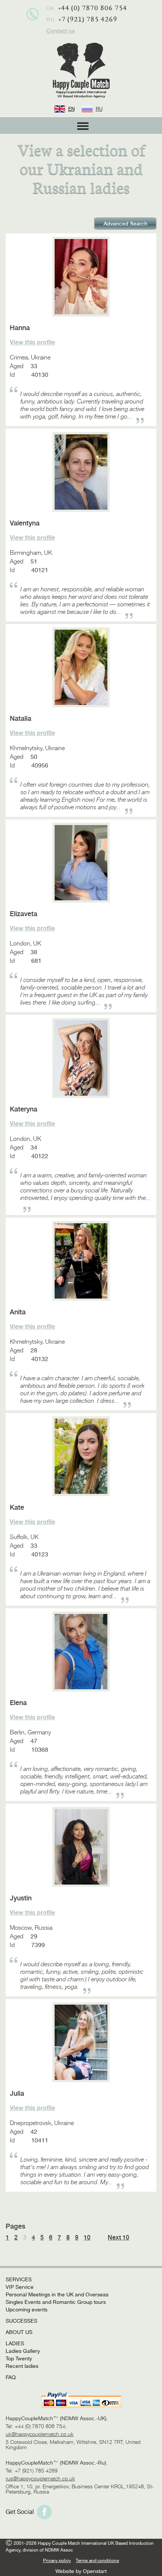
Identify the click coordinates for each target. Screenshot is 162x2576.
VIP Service (20, 2287)
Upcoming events (27, 2310)
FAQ (11, 2377)
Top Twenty (19, 2358)
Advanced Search (125, 224)
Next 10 (118, 2238)
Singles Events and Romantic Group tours (56, 2302)
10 (87, 2238)
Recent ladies (22, 2366)
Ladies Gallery (23, 2351)
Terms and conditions (97, 2561)
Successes (21, 2321)
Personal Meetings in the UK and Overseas (57, 2294)
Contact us (61, 31)
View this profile (32, 343)
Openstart (95, 2571)
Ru (99, 109)
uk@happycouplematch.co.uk (40, 2434)
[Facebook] (44, 2512)
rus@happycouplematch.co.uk (40, 2479)
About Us (19, 2332)
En (71, 109)
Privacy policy (57, 2561)
